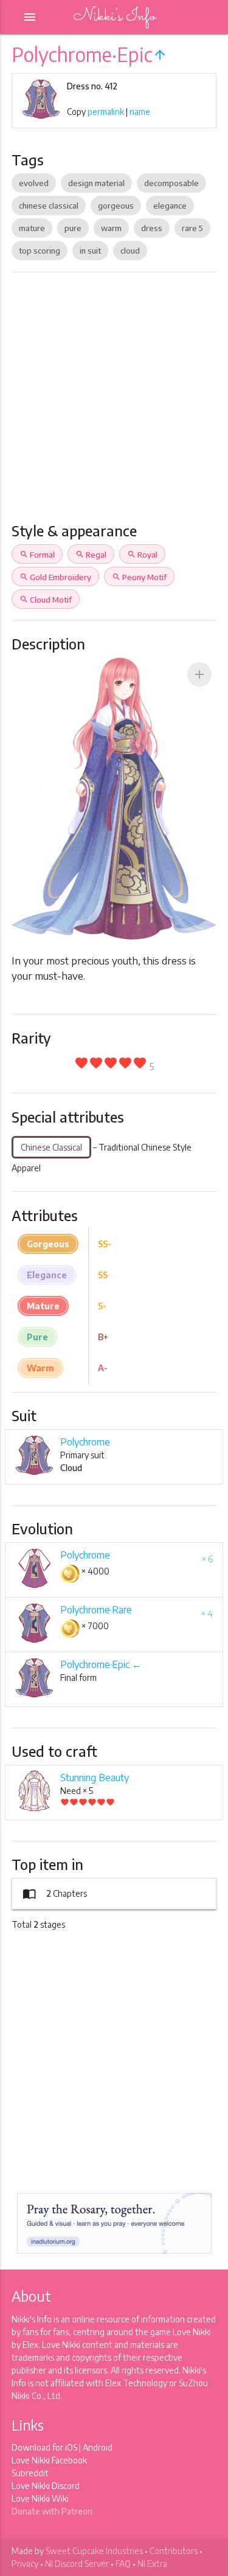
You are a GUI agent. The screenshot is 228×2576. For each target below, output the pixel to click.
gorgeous (116, 206)
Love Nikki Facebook (49, 2460)
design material (96, 183)
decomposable (171, 183)
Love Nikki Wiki (40, 2498)
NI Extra (152, 2564)
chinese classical (49, 206)
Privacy (25, 2564)
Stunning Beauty (95, 1778)
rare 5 (192, 228)
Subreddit (30, 2473)
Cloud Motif (46, 600)
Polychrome (85, 1442)
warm (111, 228)
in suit (90, 251)
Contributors (174, 2551)
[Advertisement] (114, 402)
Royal (142, 555)
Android (98, 2447)
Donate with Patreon (52, 2511)
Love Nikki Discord (46, 2486)
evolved (34, 183)
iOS (71, 2447)
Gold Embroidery (55, 577)
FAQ (123, 2564)
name (140, 112)
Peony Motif (139, 577)
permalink (106, 112)
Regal (91, 555)
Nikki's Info (114, 17)
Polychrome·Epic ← (101, 1664)
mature (32, 228)
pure (73, 228)
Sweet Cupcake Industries (94, 2551)
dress (152, 228)
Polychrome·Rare (96, 1610)
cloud (130, 251)
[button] (199, 674)
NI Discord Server (77, 2564)
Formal (37, 555)
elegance (170, 206)
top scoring (40, 251)
